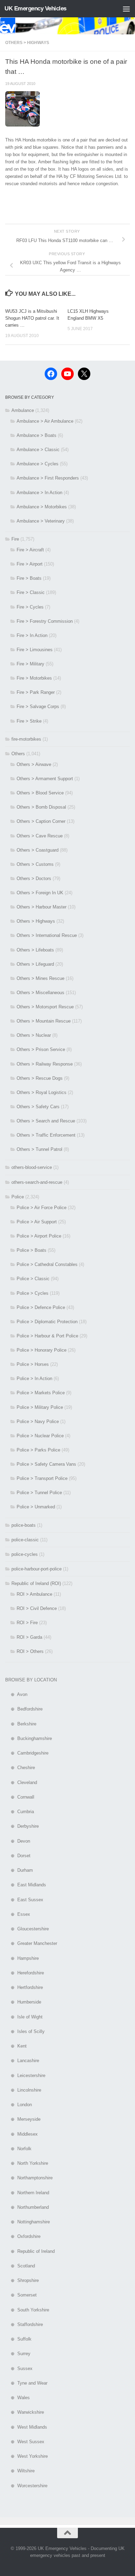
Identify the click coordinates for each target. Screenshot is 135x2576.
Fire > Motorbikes (34, 678)
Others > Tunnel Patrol (39, 1149)
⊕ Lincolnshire (23, 2090)
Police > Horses (33, 1364)
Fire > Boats (29, 578)
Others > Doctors (34, 878)
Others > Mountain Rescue (44, 1021)
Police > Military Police (40, 1407)
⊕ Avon (16, 1694)
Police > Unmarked (36, 1507)
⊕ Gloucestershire (27, 1929)
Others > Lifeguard (35, 964)
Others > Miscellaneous (40, 993)
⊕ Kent (16, 2046)
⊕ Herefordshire (25, 1973)
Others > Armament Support (45, 779)
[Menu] (126, 9)
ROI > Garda (29, 1637)
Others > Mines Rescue (40, 978)
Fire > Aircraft (30, 550)
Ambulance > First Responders (48, 478)
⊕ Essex (18, 1914)
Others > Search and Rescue (46, 1121)
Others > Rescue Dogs (40, 1078)
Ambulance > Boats (37, 435)
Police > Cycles (33, 1293)
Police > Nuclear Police (40, 1436)
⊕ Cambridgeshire (27, 1753)
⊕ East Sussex (24, 1900)
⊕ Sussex (19, 2368)
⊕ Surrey (18, 2354)
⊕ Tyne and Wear (26, 2383)
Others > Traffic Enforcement (46, 1135)
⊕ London (19, 2105)
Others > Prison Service (41, 1049)
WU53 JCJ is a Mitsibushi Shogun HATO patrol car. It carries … (32, 318)
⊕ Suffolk (18, 2339)
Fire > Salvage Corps (38, 707)
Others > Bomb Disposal (41, 807)
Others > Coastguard (38, 850)
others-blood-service (32, 1167)
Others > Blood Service (40, 793)
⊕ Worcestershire (26, 2486)
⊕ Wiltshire (20, 2471)
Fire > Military (30, 664)
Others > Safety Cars (38, 1107)
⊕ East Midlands (26, 1885)
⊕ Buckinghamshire (29, 1738)
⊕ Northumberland (27, 2207)
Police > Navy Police (38, 1421)
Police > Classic (33, 1279)
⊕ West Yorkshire (26, 2456)
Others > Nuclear (34, 1035)
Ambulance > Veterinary (41, 521)
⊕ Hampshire (22, 1958)
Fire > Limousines (35, 650)
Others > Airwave (34, 764)
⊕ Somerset (21, 2295)
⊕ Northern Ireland (27, 2193)
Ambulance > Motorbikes (42, 507)
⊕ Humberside (23, 2002)
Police (18, 1197)
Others (18, 754)
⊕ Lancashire (22, 2061)
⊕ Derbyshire (22, 1826)
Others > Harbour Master (42, 907)
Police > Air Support (37, 1222)
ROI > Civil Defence (37, 1608)
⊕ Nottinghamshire (28, 2222)
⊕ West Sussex (25, 2442)
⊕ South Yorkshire (27, 2310)
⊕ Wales (17, 2398)
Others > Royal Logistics (42, 1092)
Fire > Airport (30, 564)
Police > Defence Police (41, 1307)
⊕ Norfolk (18, 2149)
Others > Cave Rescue (40, 836)
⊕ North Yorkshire (27, 2163)
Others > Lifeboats (35, 950)
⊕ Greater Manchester (31, 1943)
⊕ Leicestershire (25, 2075)
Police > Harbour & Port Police (47, 1336)
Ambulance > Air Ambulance (45, 421)
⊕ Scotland (20, 2266)
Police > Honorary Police (42, 1350)
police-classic (25, 1540)
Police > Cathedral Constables (47, 1264)
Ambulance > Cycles (38, 464)
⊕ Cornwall (20, 1797)
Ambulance (23, 410)
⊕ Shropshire (22, 2280)
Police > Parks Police (38, 1450)
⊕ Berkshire (21, 1724)
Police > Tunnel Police (39, 1493)
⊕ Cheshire (20, 1768)
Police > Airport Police (39, 1236)
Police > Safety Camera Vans (46, 1464)
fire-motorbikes (26, 739)
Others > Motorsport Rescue (45, 1007)
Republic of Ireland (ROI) (36, 1583)
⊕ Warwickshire (25, 2412)
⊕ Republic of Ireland (30, 2251)
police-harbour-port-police (37, 1569)
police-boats (24, 1525)
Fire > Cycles (30, 607)
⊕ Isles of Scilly (25, 2031)
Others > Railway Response (45, 1064)
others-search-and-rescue (37, 1182)
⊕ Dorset (18, 1856)
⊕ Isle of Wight (24, 2017)
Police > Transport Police (42, 1478)
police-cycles (25, 1554)
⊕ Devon (18, 1841)
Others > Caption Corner (41, 821)
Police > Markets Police (41, 1393)
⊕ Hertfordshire (24, 1987)
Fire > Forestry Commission (45, 621)
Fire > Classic (31, 592)
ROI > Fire (27, 1623)
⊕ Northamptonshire (29, 2178)
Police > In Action (34, 1379)
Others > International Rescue (47, 935)
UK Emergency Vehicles (35, 8)
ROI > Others (30, 1651)
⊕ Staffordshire (24, 2324)
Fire (15, 539)
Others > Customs (35, 864)
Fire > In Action (32, 635)
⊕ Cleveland (21, 1782)
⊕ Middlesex (21, 2134)
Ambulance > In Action (39, 493)
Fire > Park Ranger (36, 692)
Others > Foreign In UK (40, 893)
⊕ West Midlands (26, 2427)
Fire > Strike (29, 721)
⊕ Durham (19, 1870)
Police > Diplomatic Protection (47, 1322)
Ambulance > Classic (38, 450)
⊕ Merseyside (23, 2119)
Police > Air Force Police (42, 1208)
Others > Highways (27, 43)
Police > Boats (31, 1250)
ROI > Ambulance (34, 1594)
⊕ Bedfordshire (24, 1709)
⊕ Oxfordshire (23, 2236)
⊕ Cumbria (20, 1812)
